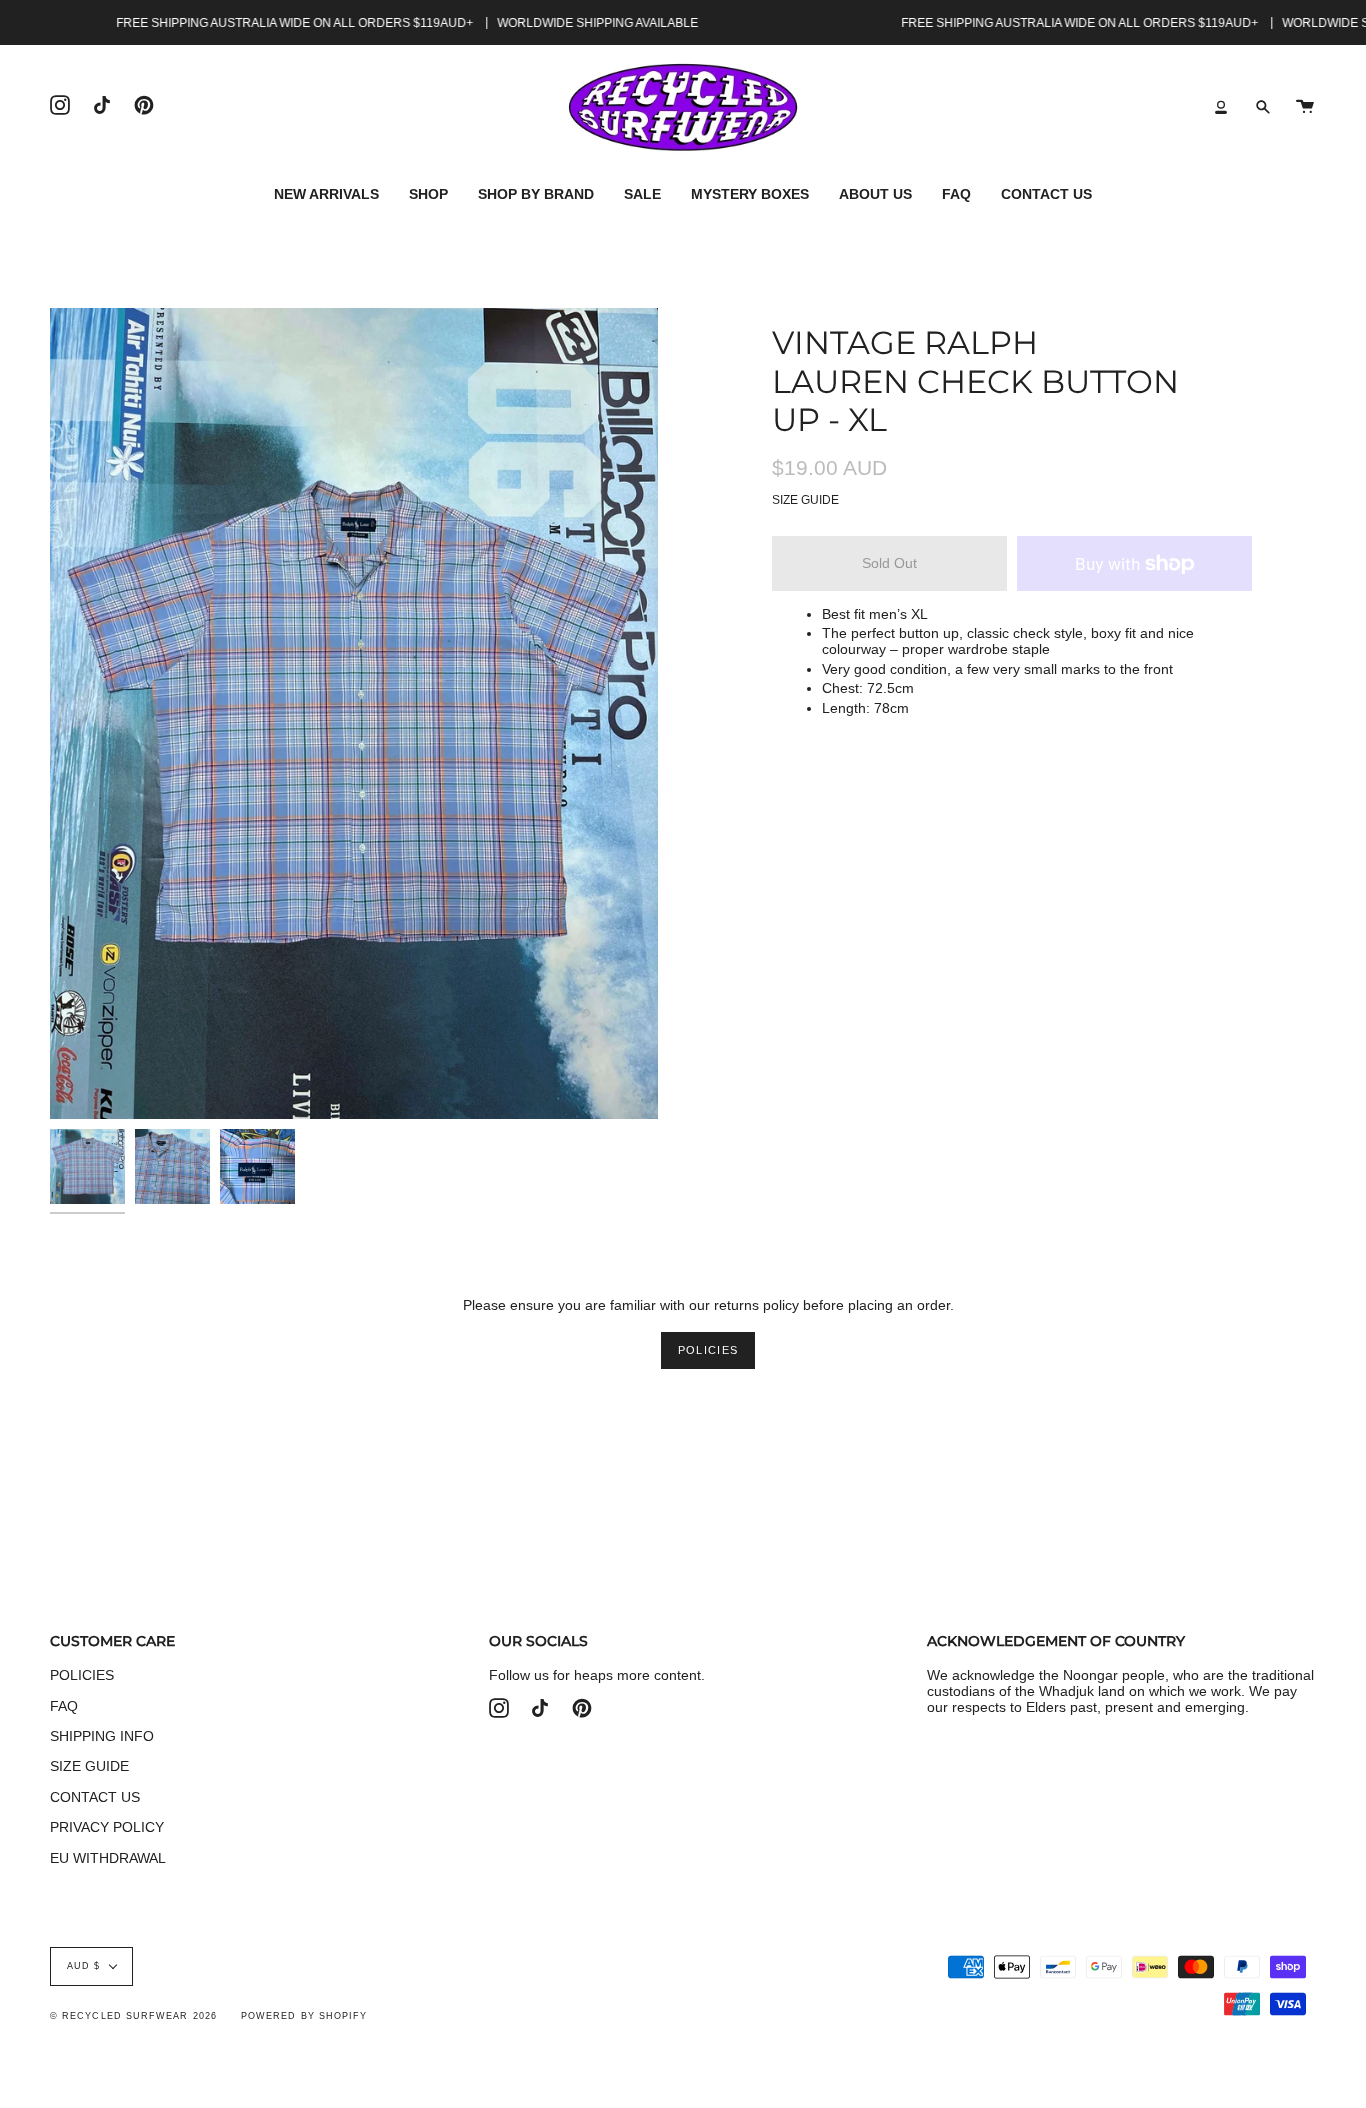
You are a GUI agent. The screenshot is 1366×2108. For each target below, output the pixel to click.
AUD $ (83, 1966)
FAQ (64, 1706)
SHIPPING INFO (102, 1736)
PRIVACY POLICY (107, 1827)
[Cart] (1305, 107)
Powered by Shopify (304, 2016)
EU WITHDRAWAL (108, 1858)
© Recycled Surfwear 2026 (133, 2016)
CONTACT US (95, 1797)
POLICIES (708, 1350)
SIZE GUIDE (805, 500)
